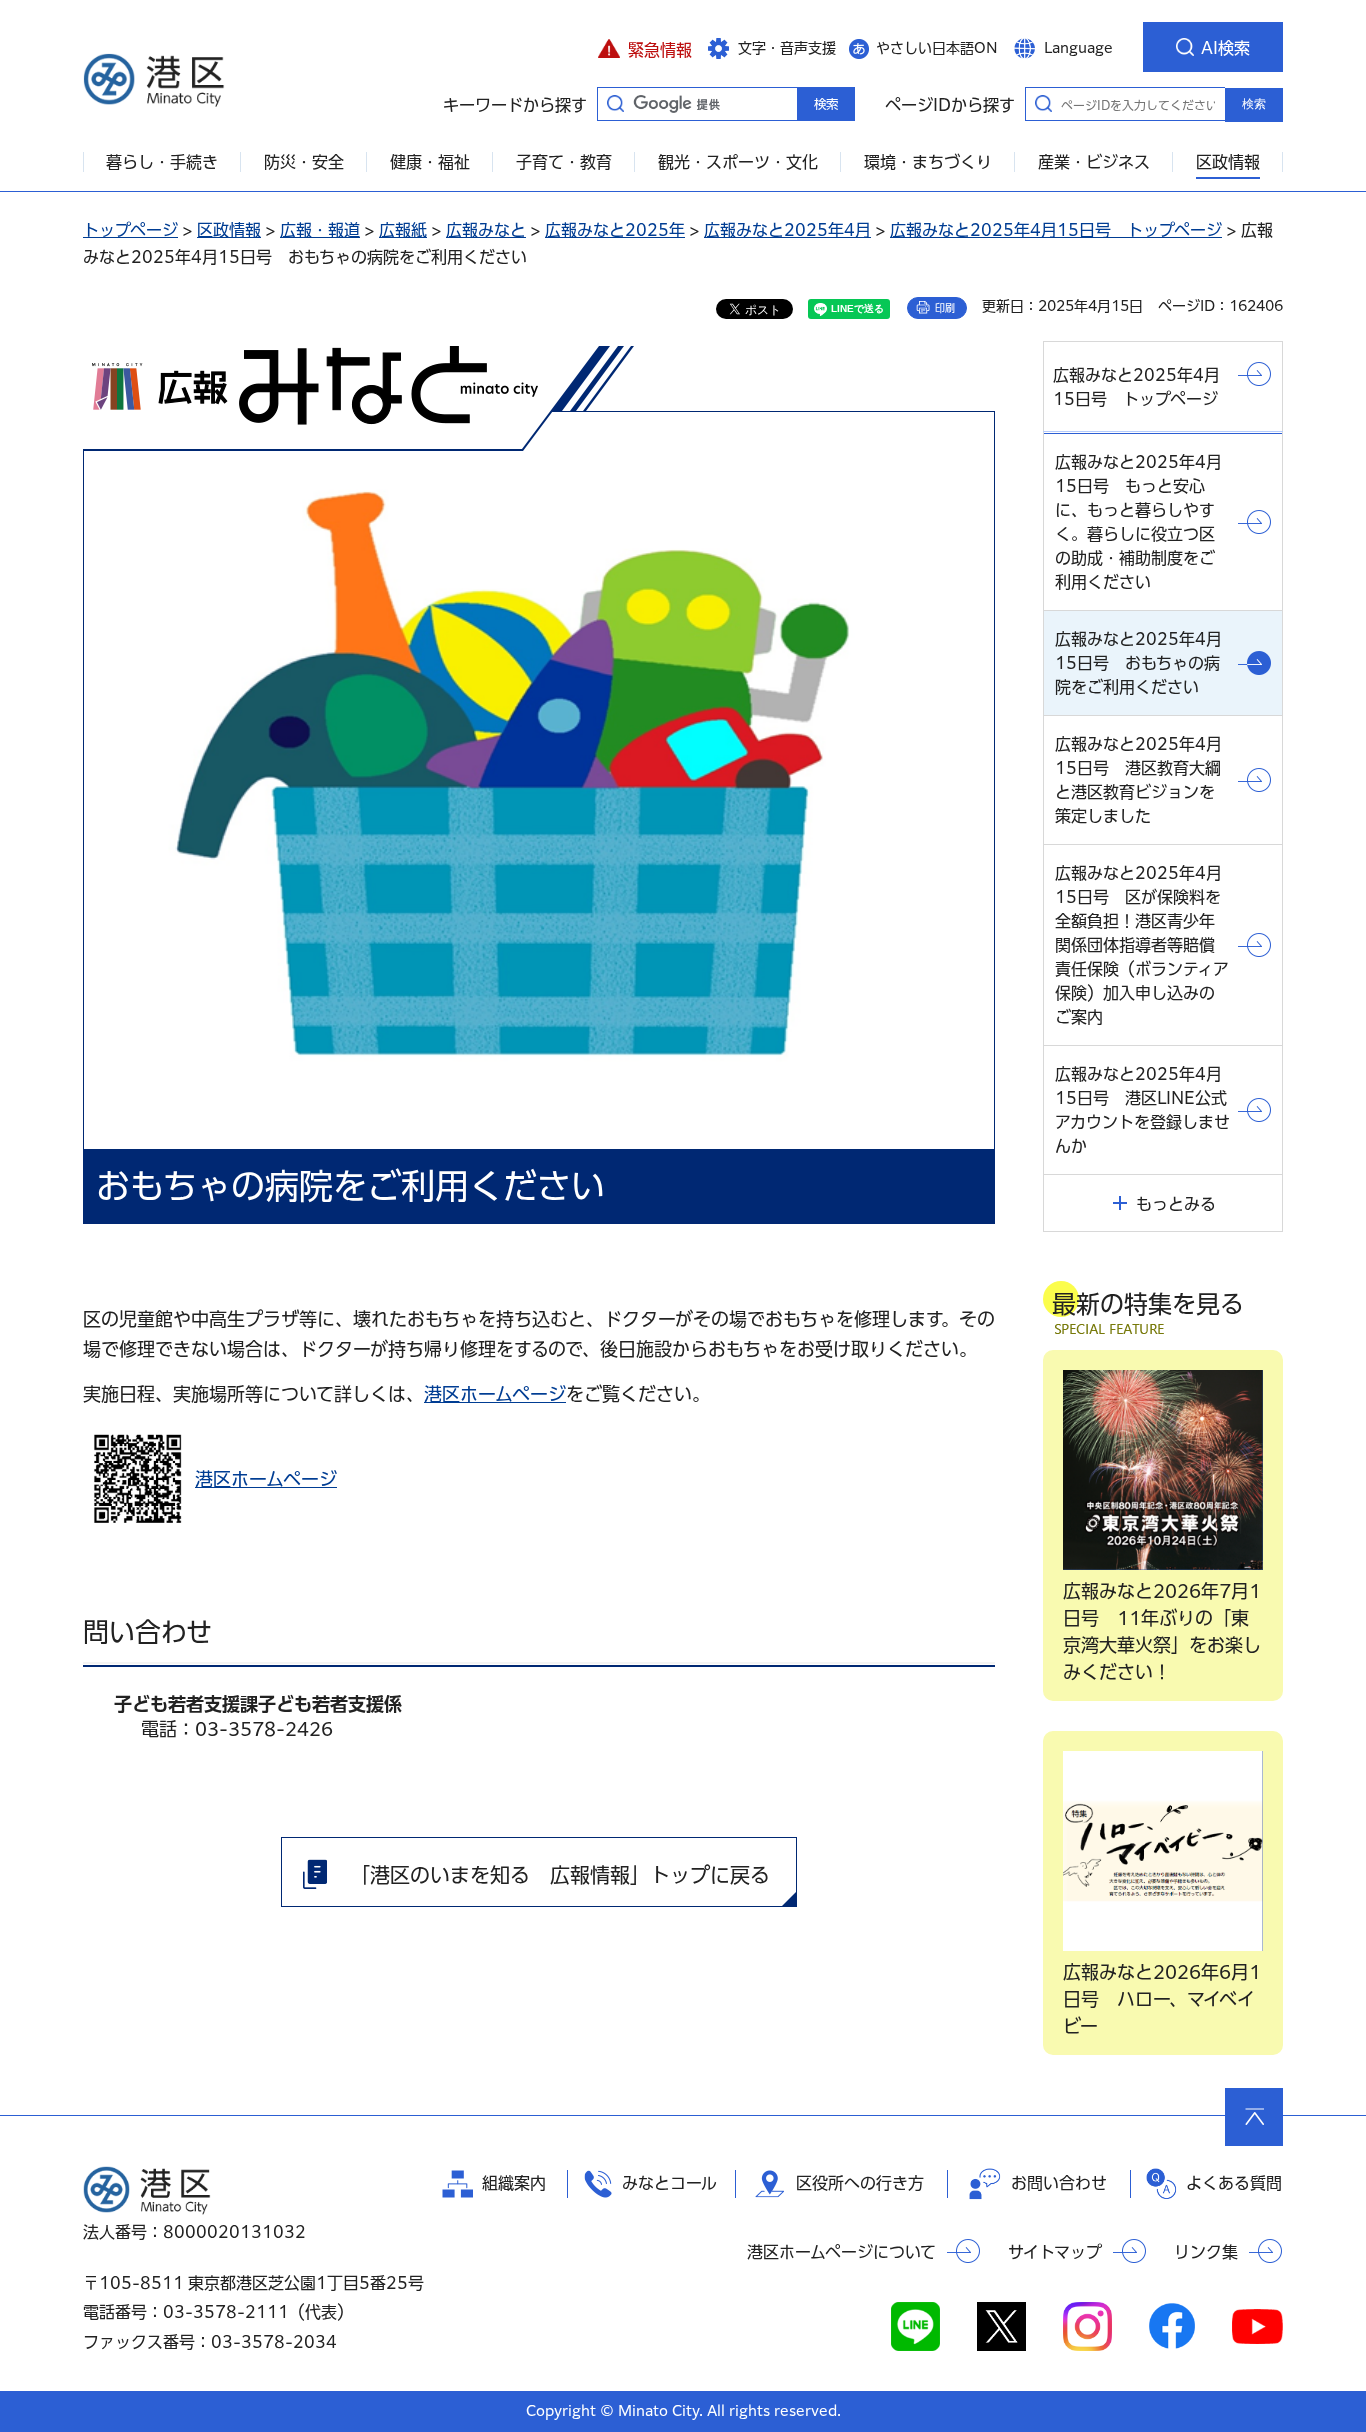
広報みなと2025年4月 (787, 230)
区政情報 (229, 230)
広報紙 (403, 230)
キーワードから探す (615, 103)
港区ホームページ (495, 1394)
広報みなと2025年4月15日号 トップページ (1056, 230)
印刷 (945, 308)
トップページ (130, 230)
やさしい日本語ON (937, 48)
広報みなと (486, 230)
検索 (1254, 104)
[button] (644, 47)
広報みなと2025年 (615, 230)
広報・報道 (320, 230)
